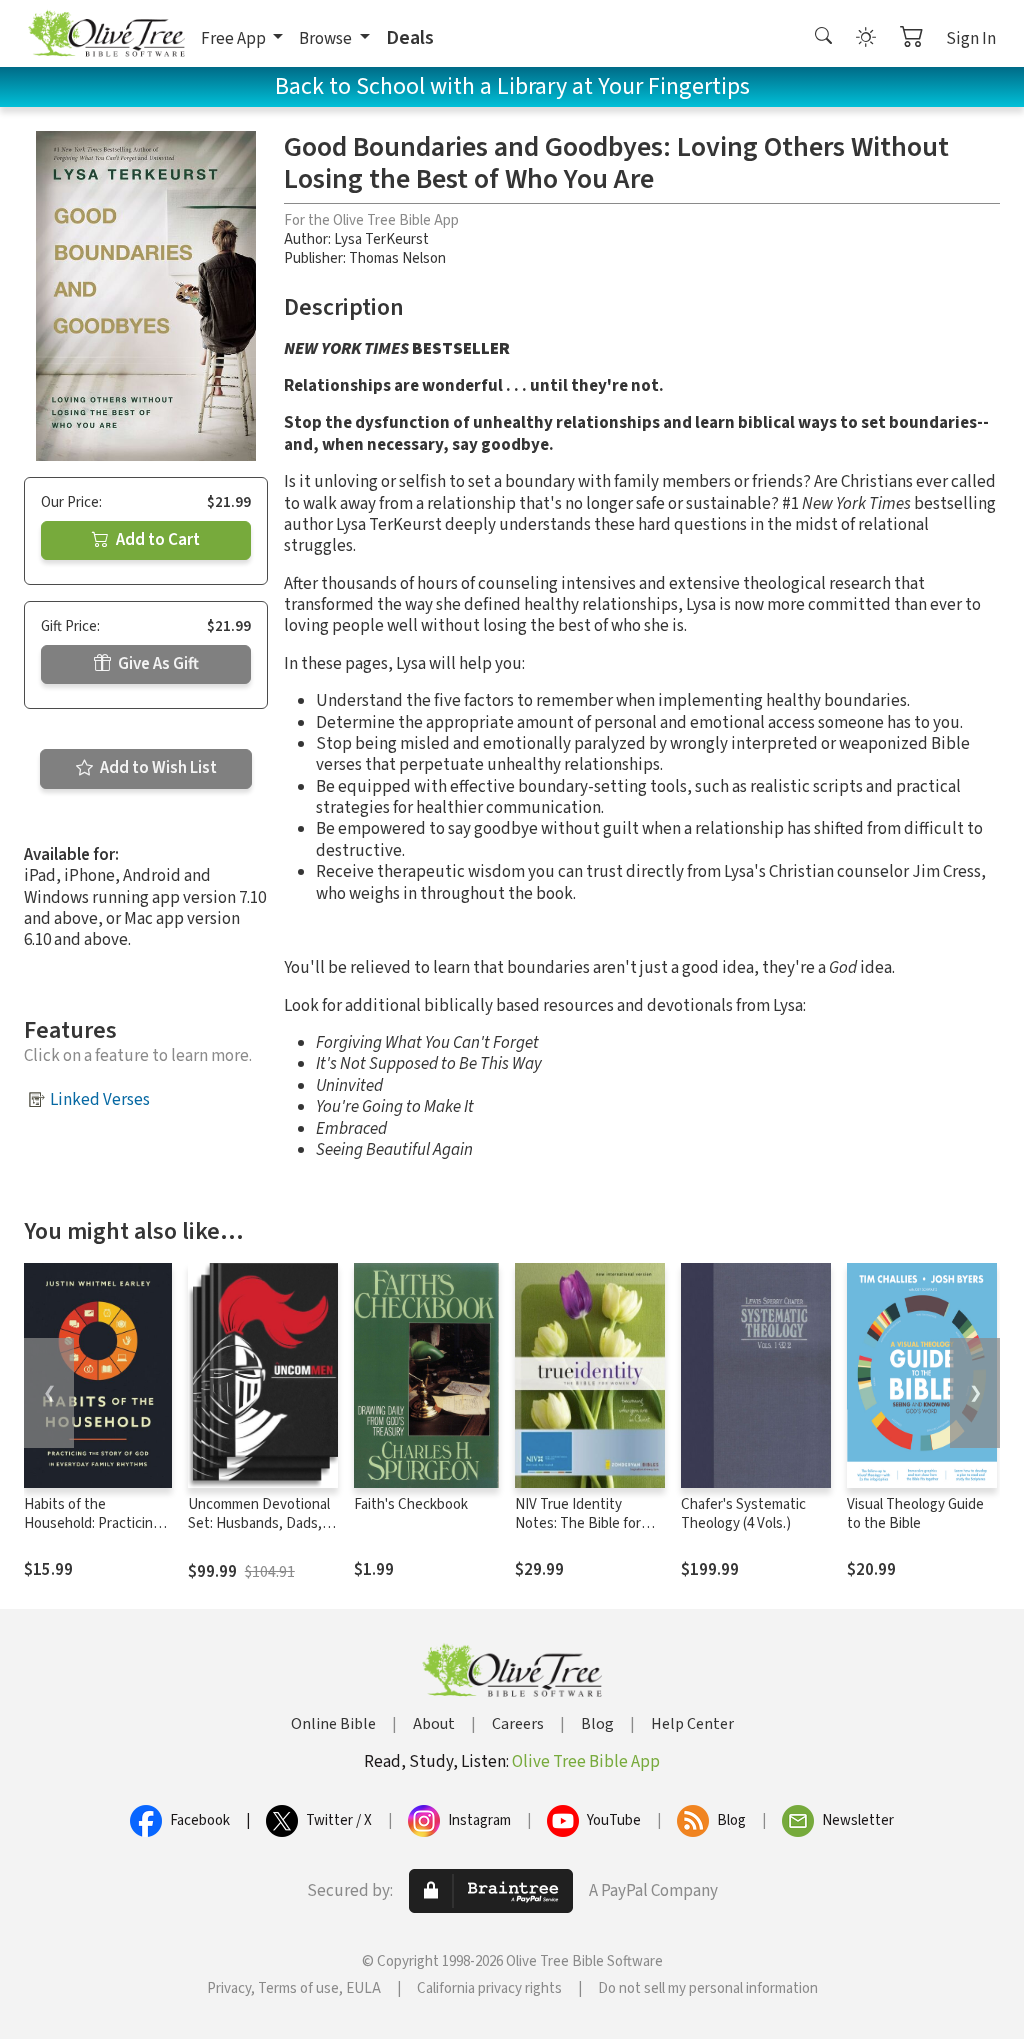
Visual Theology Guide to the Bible (915, 1514)
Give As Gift (157, 664)
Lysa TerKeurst (381, 239)
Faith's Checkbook (411, 1504)
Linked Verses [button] (100, 1100)
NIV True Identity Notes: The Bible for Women (578, 1523)
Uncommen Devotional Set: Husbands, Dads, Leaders (259, 1523)
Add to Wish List (157, 768)
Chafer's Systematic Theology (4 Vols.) (743, 1514)
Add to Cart (156, 540)
